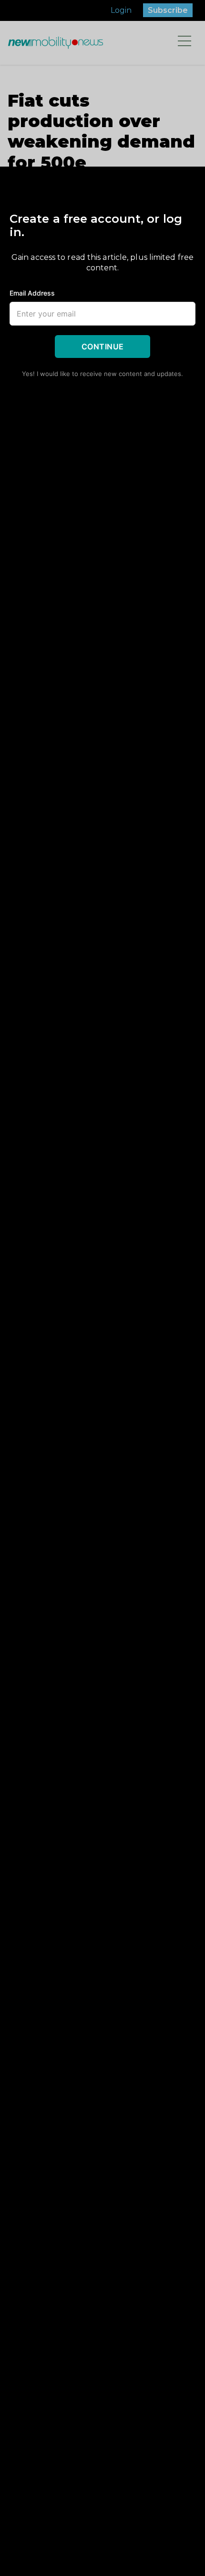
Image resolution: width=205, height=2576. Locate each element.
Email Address (32, 293)
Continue (103, 347)
